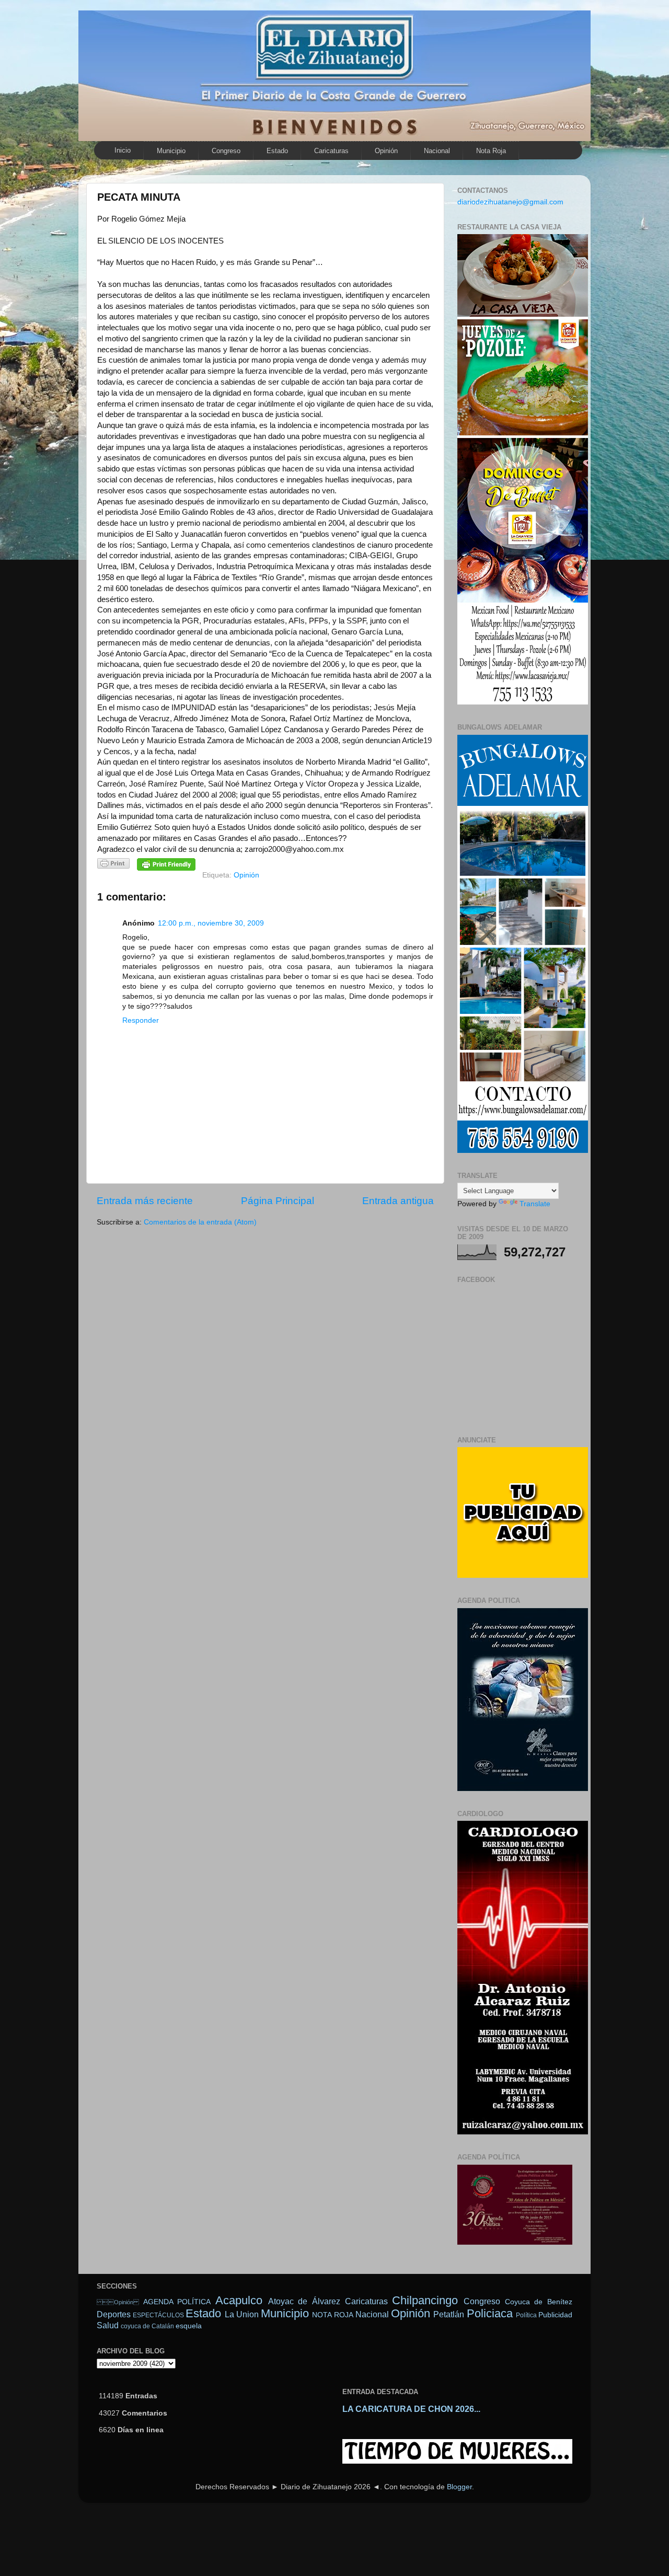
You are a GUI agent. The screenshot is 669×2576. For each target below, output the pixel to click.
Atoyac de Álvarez (304, 2301)
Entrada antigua (398, 1201)
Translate (535, 1204)
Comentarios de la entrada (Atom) (200, 1222)
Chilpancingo (425, 2300)
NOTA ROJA (332, 2315)
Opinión (386, 151)
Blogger (459, 2487)
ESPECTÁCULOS (158, 2315)
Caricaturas (331, 151)
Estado (277, 151)
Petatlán (449, 2314)
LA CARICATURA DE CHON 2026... (411, 2409)
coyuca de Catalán (147, 2326)
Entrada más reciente (145, 1201)
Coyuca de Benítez (539, 2302)
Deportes (114, 2314)
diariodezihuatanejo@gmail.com (510, 202)
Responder (141, 1020)
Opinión (118, 2302)
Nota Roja (491, 151)
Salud (108, 2325)
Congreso (226, 151)
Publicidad (555, 2315)
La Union (242, 2314)
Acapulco (239, 2300)
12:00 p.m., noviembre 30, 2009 (211, 923)
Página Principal (278, 1201)
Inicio (123, 150)
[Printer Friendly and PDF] (113, 865)
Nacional (437, 151)
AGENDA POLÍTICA (177, 2302)
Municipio (171, 151)
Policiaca (490, 2313)
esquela (189, 2326)
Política (526, 2315)
